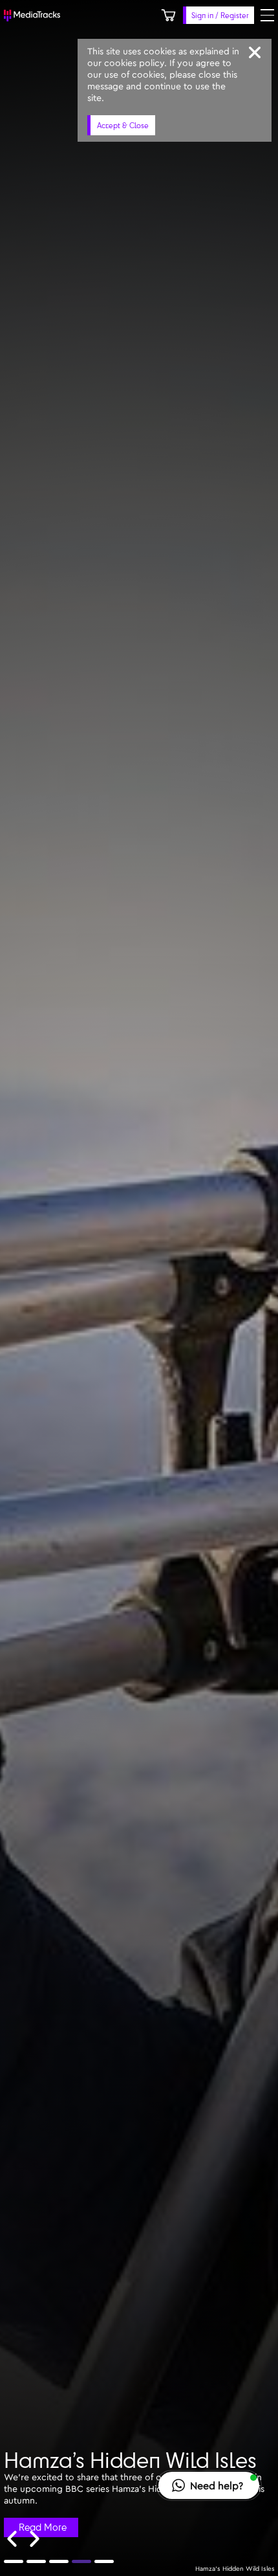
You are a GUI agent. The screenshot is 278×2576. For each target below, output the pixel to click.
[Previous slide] (12, 2539)
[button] (209, 2485)
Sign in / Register (220, 15)
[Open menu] (267, 15)
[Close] (255, 52)
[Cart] (168, 15)
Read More (43, 2527)
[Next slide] (35, 2539)
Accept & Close (123, 125)
